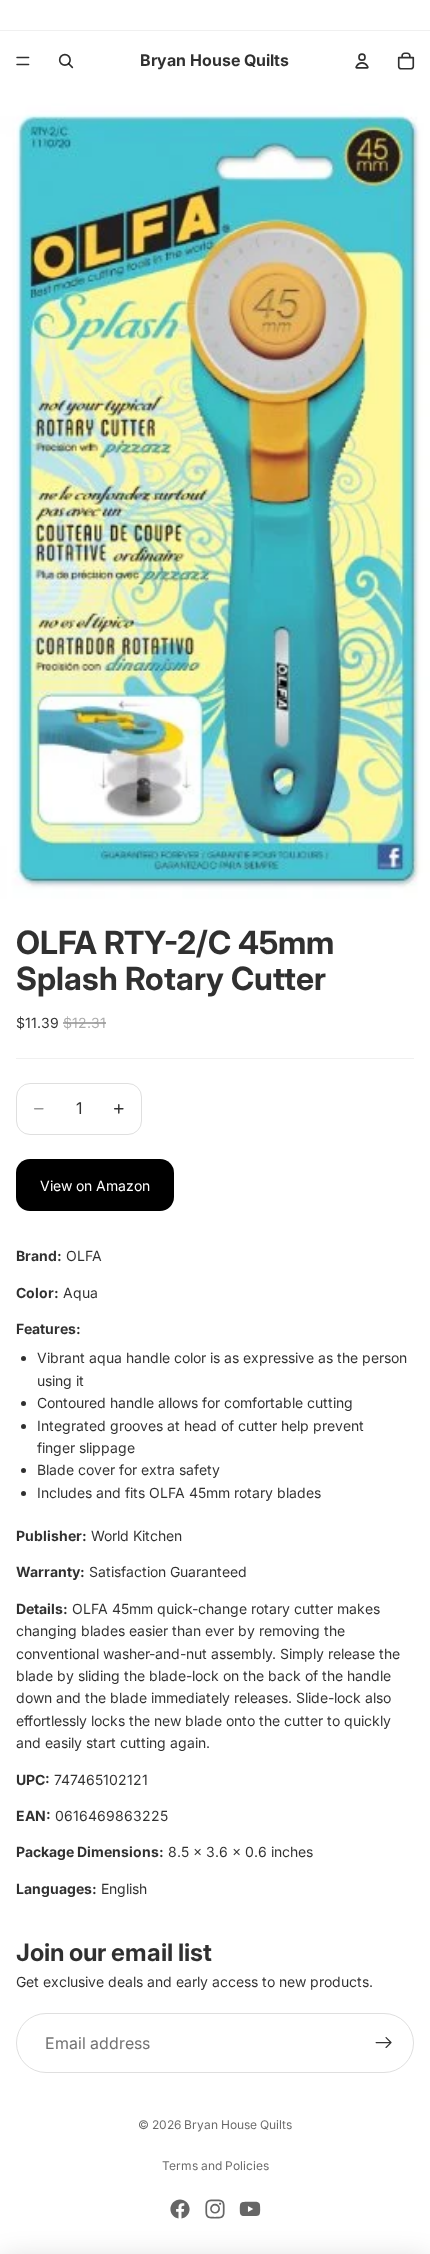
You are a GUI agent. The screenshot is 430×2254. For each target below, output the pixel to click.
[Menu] (23, 61)
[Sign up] (384, 2044)
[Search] (66, 61)
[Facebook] (180, 2209)
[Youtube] (250, 2209)
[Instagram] (215, 2209)
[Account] (362, 61)
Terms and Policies (215, 2165)
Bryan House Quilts (238, 2124)
